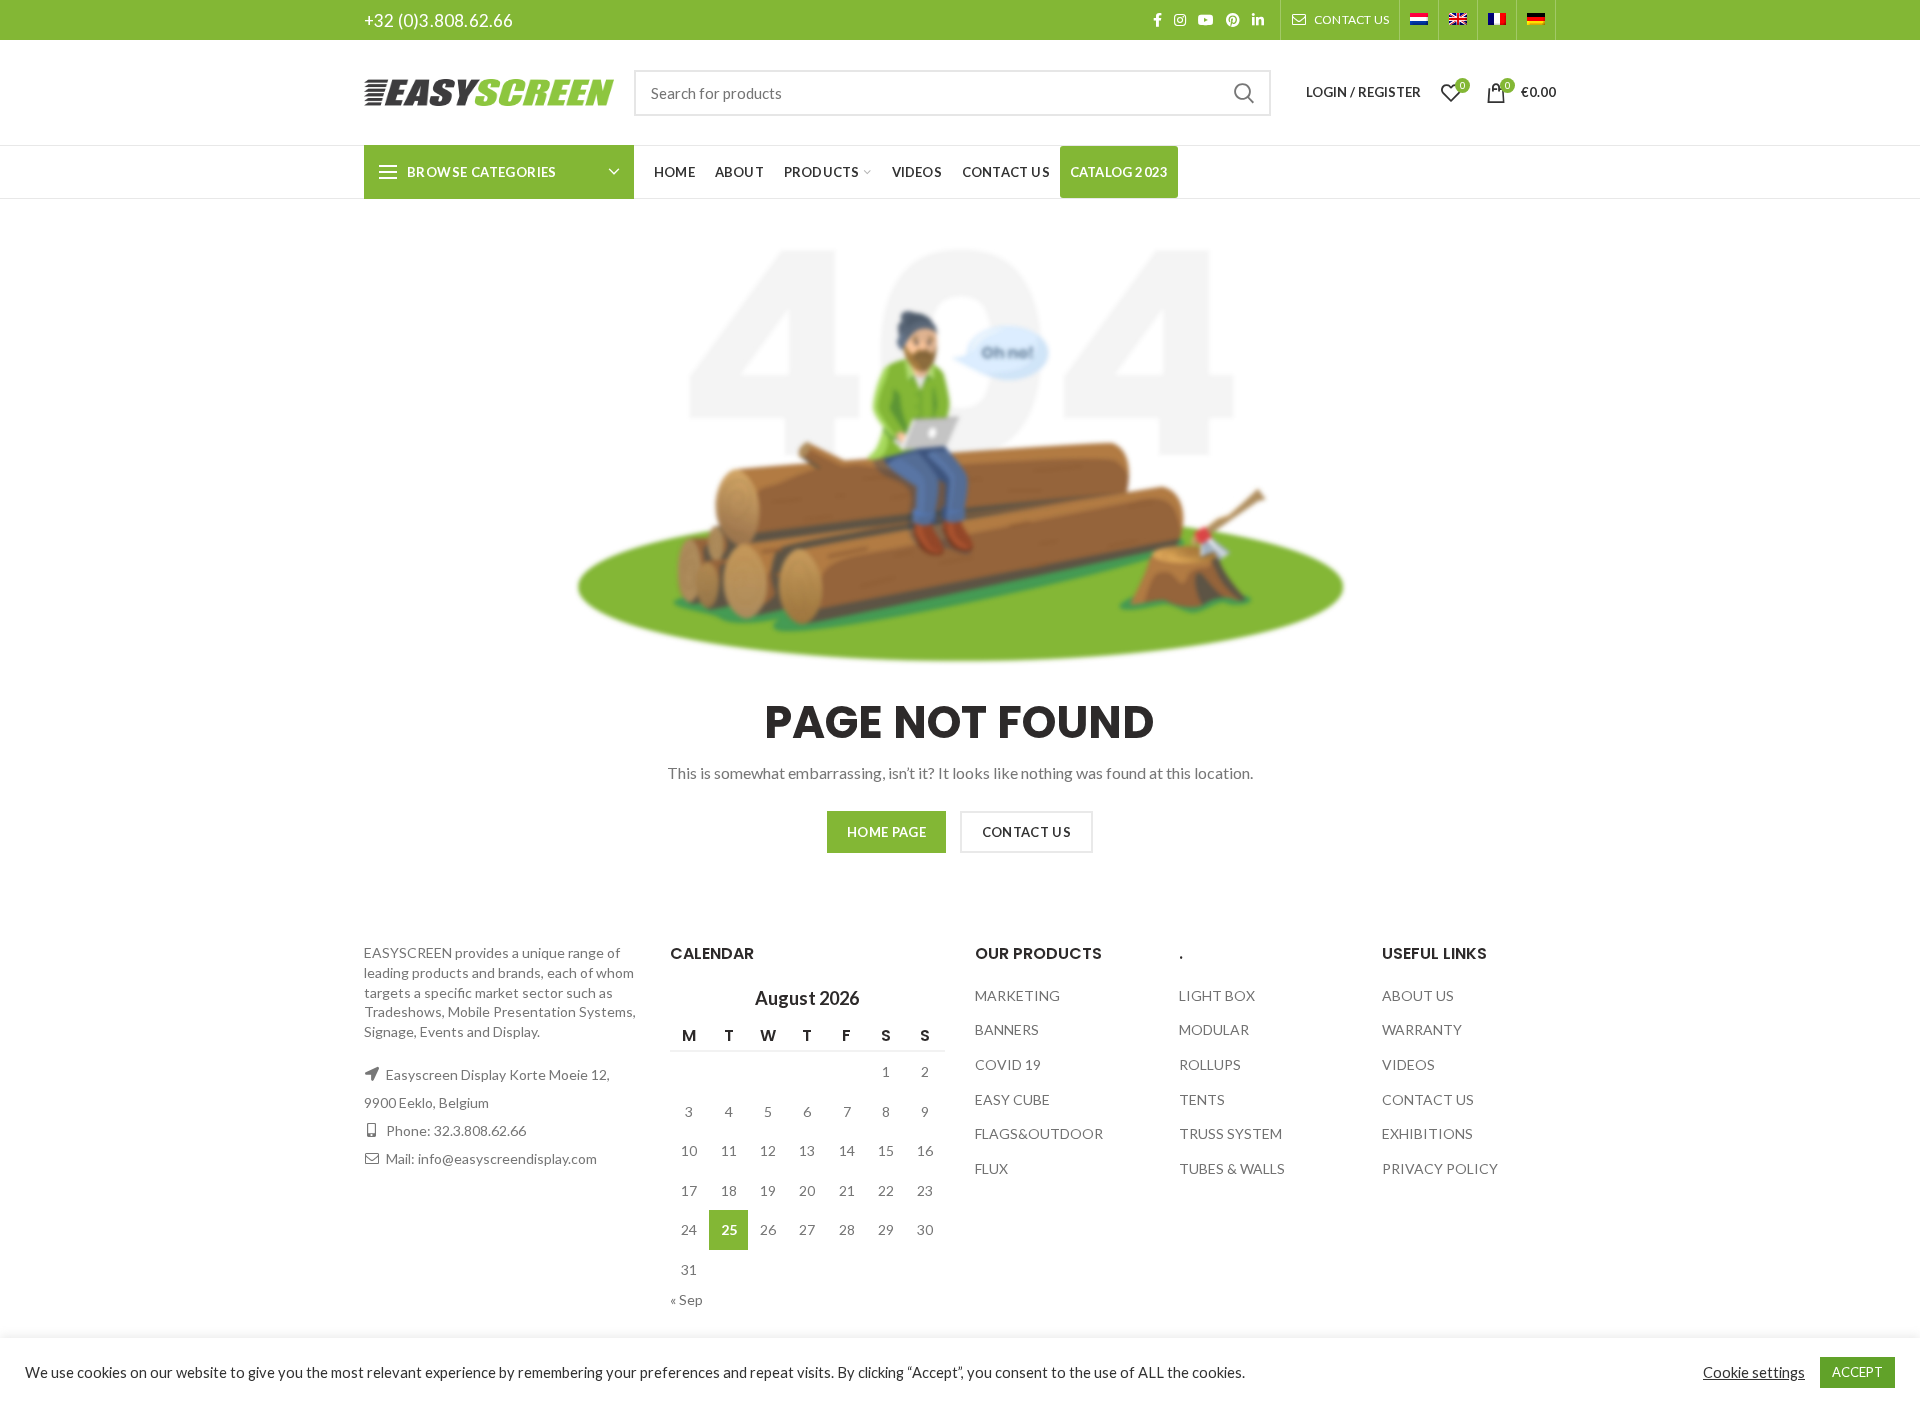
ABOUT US (1418, 995)
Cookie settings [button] (1754, 1372)
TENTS (1202, 1099)
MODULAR (1214, 1029)
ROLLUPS (1210, 1064)
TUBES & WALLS (1232, 1168)
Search (1244, 93)
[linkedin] (1258, 20)
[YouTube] (1206, 20)
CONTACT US (1026, 832)
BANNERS (1007, 1029)
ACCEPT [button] (1857, 1372)
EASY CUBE (1012, 1099)
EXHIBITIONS (1427, 1133)
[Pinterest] (1233, 20)
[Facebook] (1157, 20)
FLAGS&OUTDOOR (1039, 1133)
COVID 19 (1008, 1064)
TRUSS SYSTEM (1230, 1133)
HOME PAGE (886, 832)
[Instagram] (1180, 20)
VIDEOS (1408, 1064)
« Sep (686, 1299)
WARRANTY (1422, 1029)
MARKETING (1017, 995)
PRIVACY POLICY (1440, 1168)
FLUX (991, 1168)
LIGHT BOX (1217, 995)
